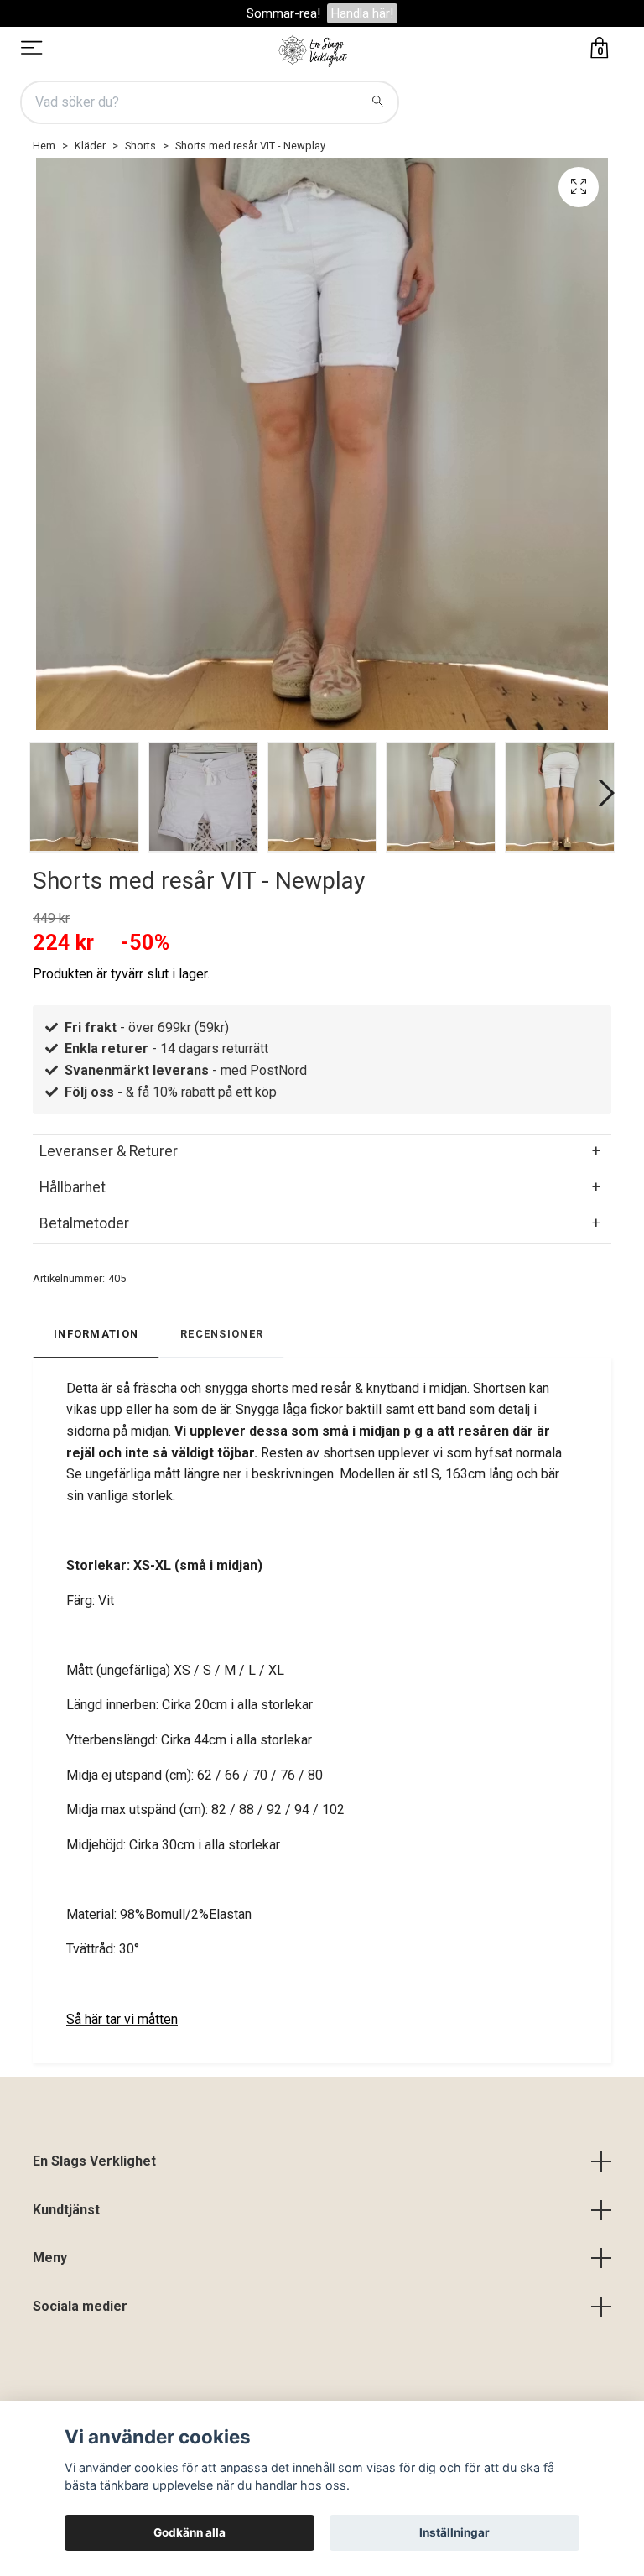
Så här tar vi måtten (122, 2019)
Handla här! (362, 13)
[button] (603, 793)
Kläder (90, 146)
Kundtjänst (66, 2210)
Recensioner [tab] (222, 1334)
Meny (50, 2258)
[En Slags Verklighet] (313, 50)
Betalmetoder (84, 1223)
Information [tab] (96, 1334)
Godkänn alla (190, 2532)
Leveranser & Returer (109, 1151)
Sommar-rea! (283, 13)
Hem (44, 146)
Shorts (140, 146)
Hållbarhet (73, 1187)
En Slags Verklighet (94, 2161)
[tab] (322, 1151)
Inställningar (454, 2532)
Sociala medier (80, 2306)
